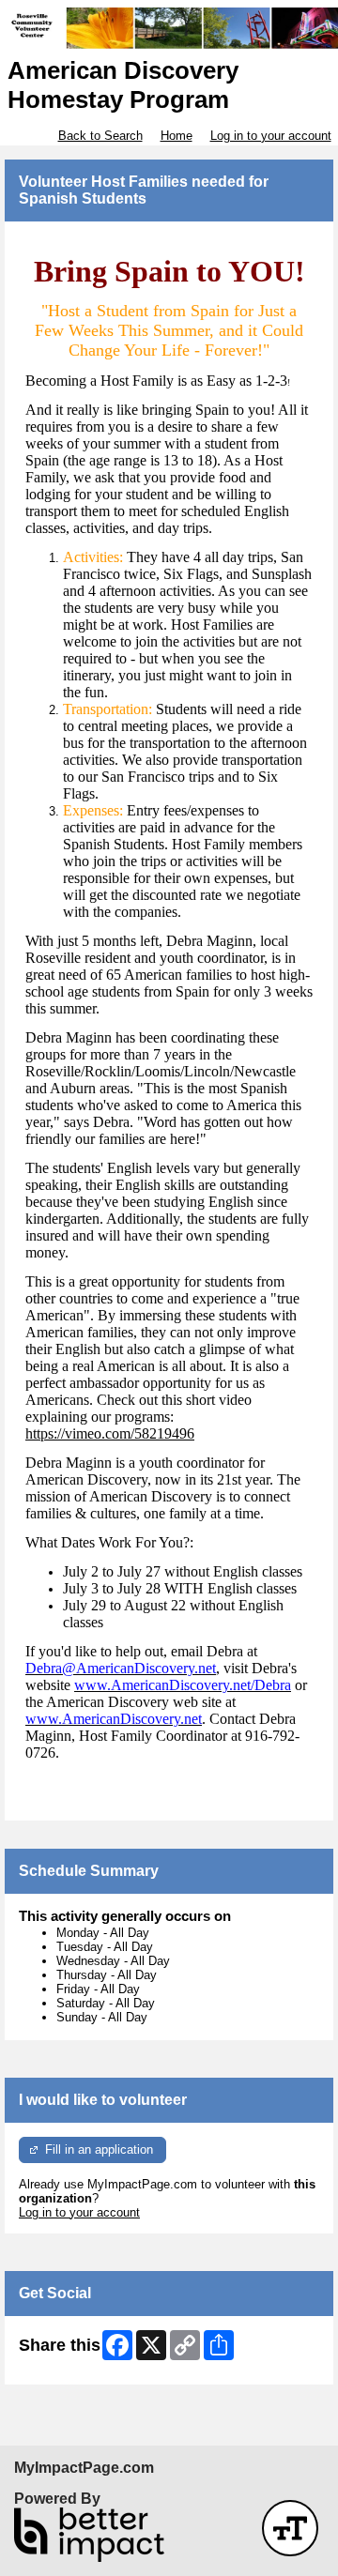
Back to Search (100, 136)
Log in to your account (271, 136)
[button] (290, 2528)
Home (177, 136)
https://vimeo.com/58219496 (110, 1433)
